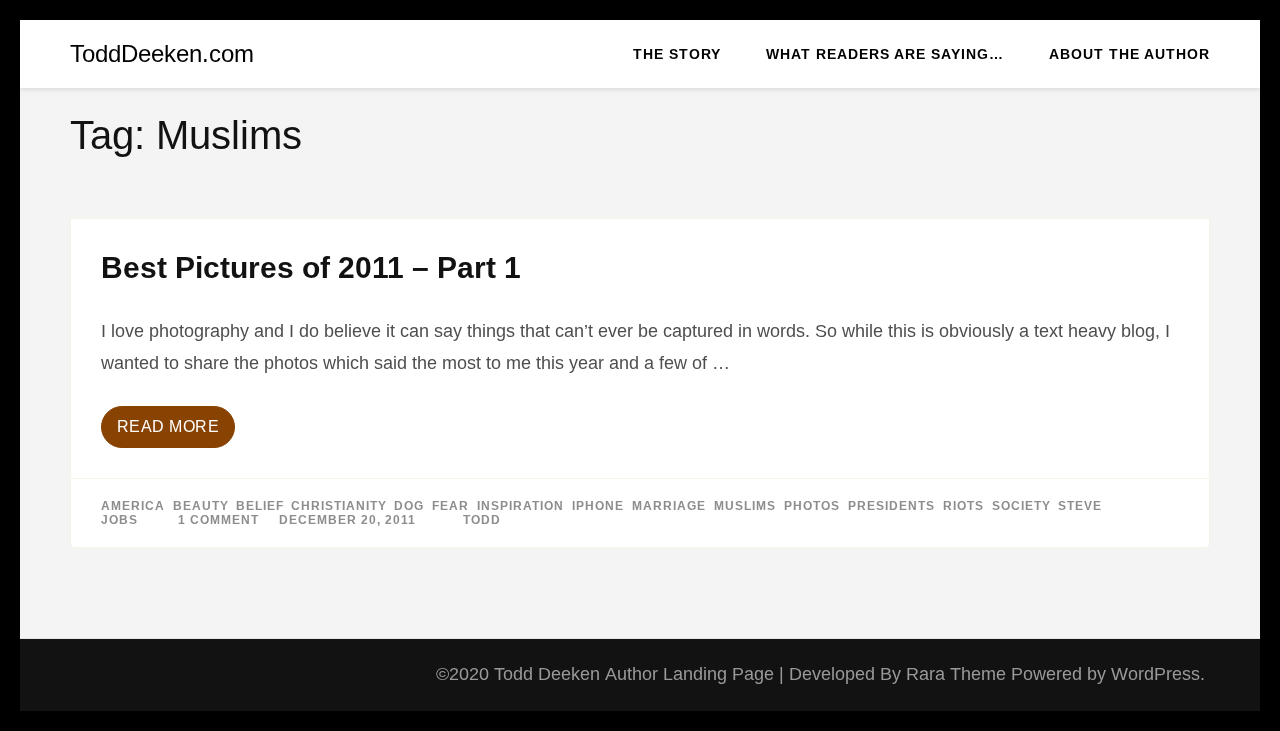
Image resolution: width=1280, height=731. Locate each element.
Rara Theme (958, 674)
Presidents (891, 506)
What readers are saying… (885, 54)
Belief (259, 506)
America (133, 506)
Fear (450, 506)
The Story (677, 54)
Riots (963, 506)
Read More (168, 426)
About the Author (1129, 54)
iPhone (598, 506)
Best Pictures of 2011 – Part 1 (311, 267)
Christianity (338, 506)
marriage (669, 506)
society (1021, 506)
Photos (812, 506)
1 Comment (218, 520)
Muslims (745, 506)
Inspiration (520, 506)
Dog (409, 506)
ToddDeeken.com (162, 53)
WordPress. (1158, 674)
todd (482, 520)
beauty (200, 506)
